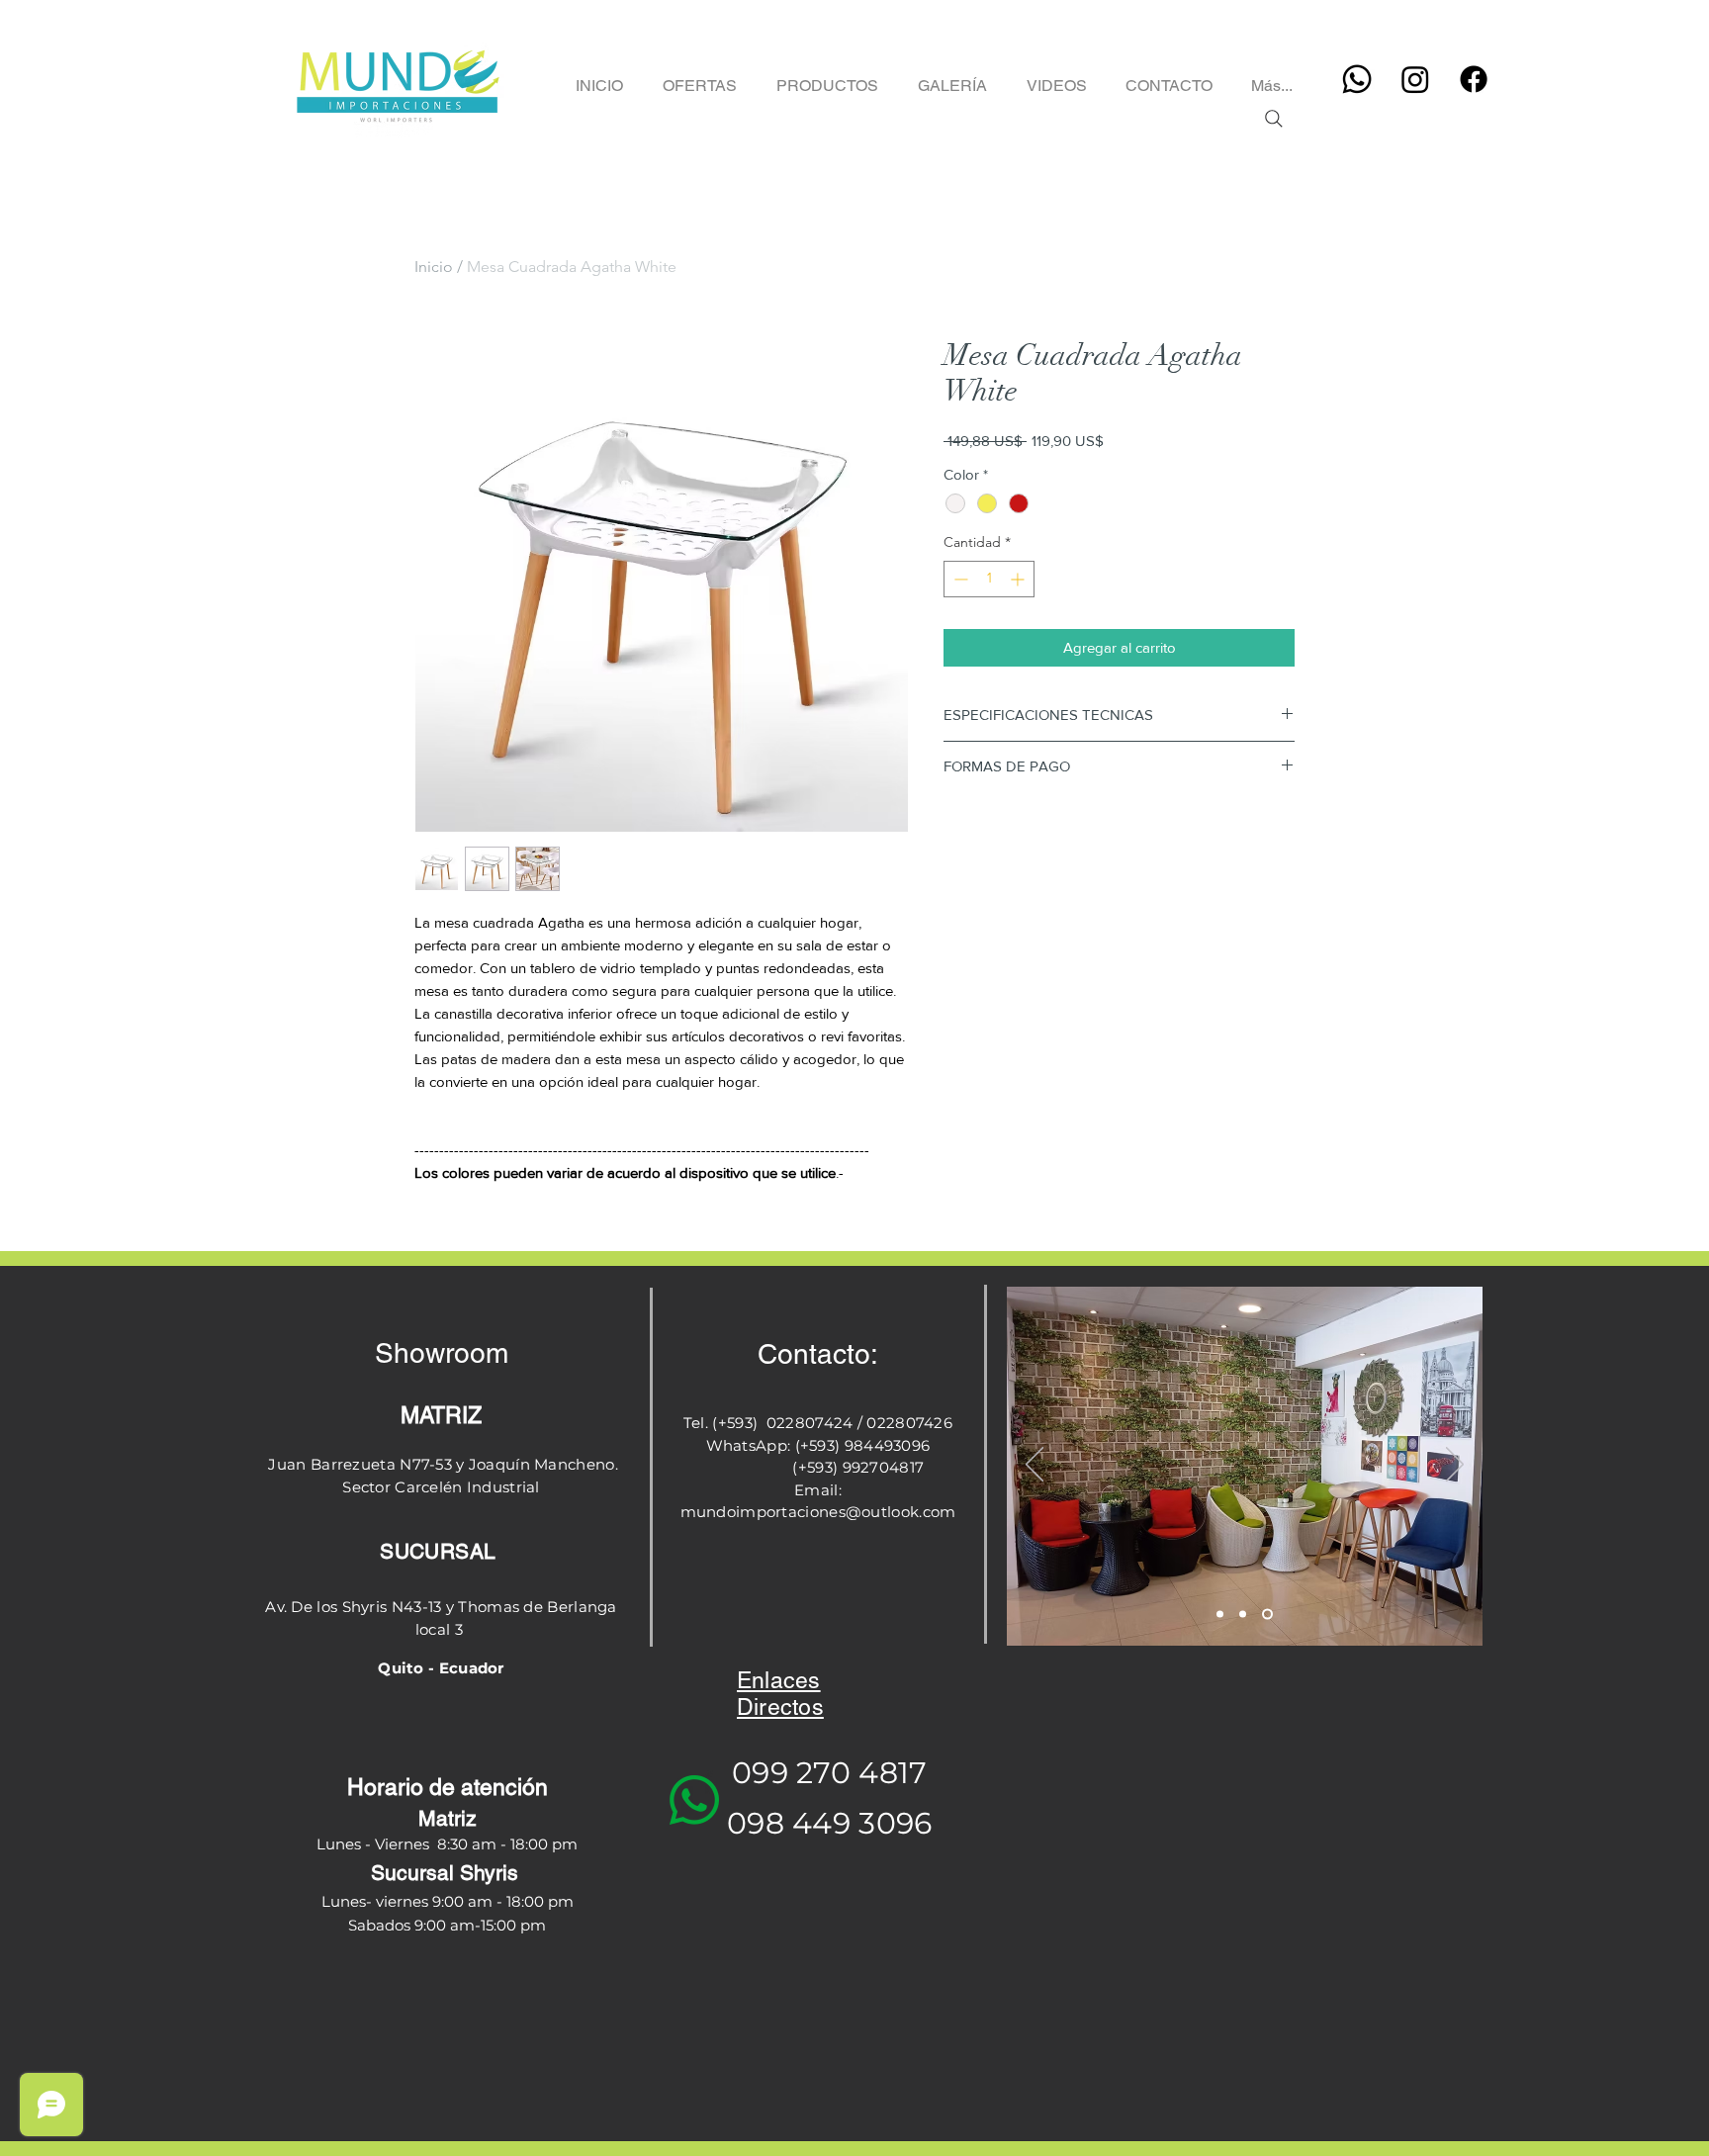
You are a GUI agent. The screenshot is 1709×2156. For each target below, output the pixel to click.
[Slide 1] (1220, 1615)
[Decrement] (959, 579)
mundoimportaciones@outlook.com (818, 1512)
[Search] (1273, 119)
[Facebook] (1474, 79)
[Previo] (1034, 1466)
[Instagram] (1415, 79)
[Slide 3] (1267, 1615)
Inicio (434, 267)
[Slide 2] (1243, 1615)
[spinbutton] (989, 579)
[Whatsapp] (1357, 79)
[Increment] (1019, 579)
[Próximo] (1455, 1466)
